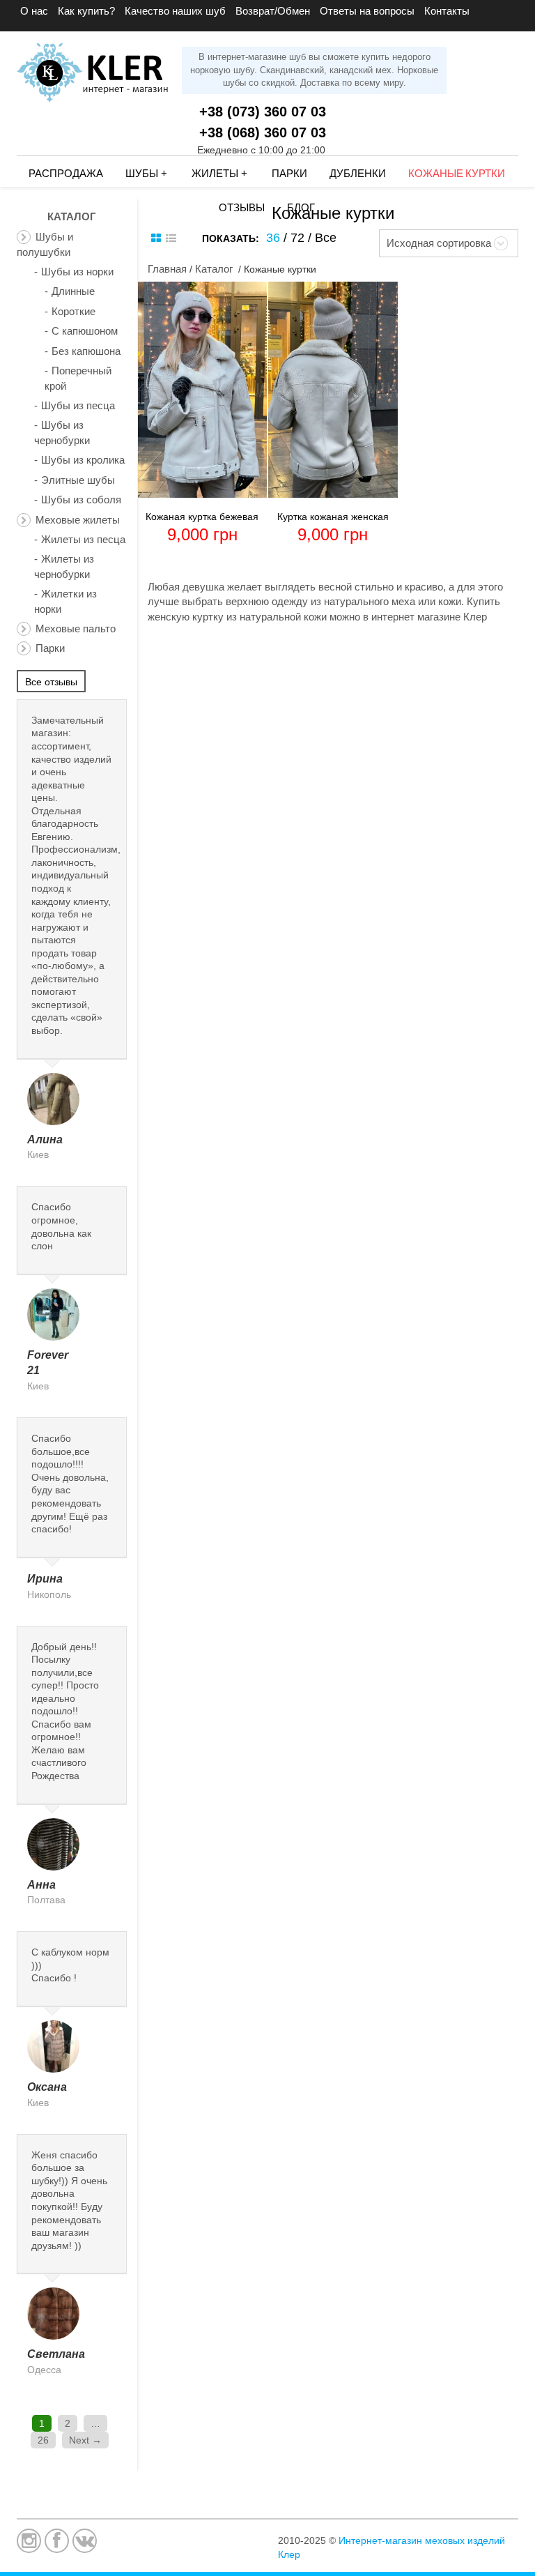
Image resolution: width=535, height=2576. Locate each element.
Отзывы (242, 208)
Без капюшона (86, 351)
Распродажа (66, 174)
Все (326, 238)
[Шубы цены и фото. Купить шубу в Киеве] (94, 67)
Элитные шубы (78, 480)
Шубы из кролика (83, 460)
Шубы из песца (78, 405)
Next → (85, 2440)
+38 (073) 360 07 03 (263, 112)
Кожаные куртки (457, 174)
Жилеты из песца (83, 539)
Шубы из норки (77, 272)
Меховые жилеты (78, 520)
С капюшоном (85, 331)
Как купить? (86, 11)
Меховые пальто (76, 628)
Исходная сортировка (439, 243)
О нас (34, 11)
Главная (167, 269)
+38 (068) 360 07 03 (263, 132)
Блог (301, 208)
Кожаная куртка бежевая (202, 517)
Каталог (214, 269)
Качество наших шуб (175, 11)
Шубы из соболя (81, 500)
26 (43, 2440)
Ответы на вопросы (367, 11)
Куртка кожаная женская (333, 517)
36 (273, 238)
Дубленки (358, 174)
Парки (289, 174)
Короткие (73, 311)
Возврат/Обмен (273, 11)
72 (297, 238)
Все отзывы (51, 682)
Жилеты (219, 174)
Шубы (146, 174)
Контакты (447, 11)
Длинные (73, 291)
